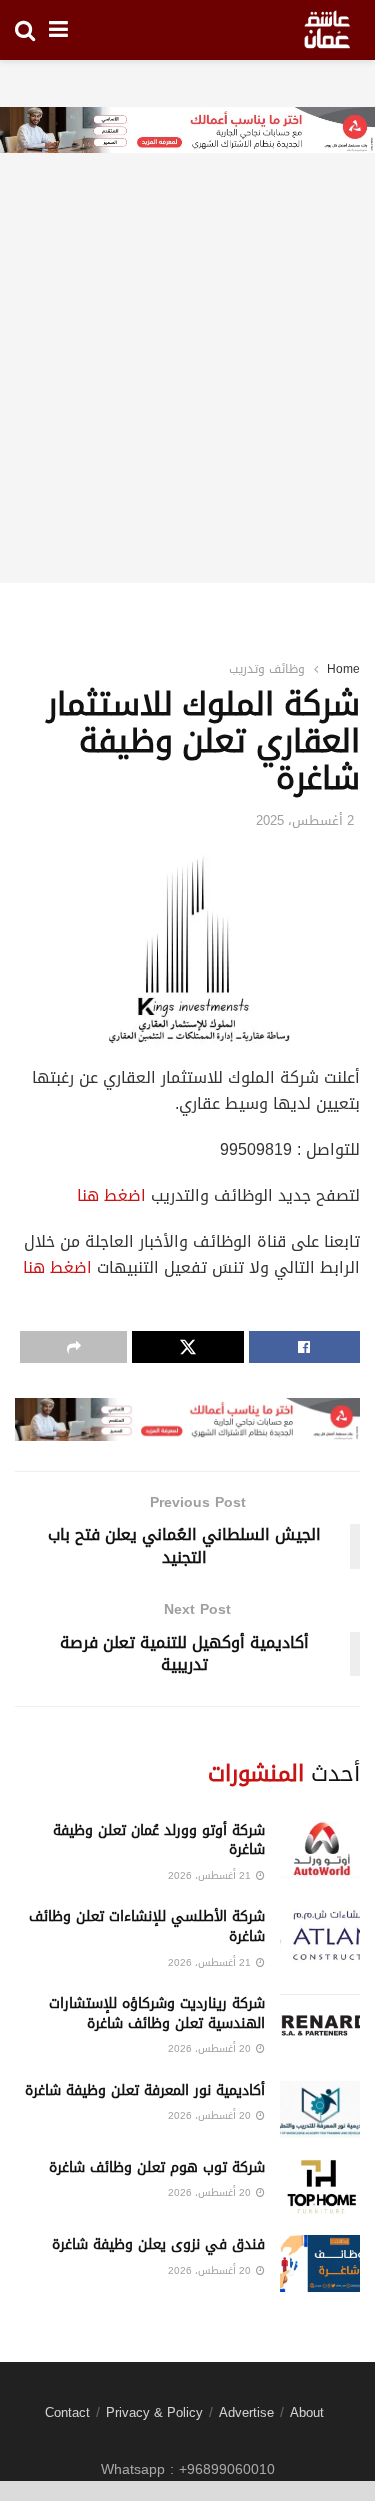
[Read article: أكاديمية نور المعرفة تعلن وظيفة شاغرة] (320, 2109)
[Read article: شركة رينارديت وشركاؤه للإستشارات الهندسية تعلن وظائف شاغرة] (320, 2022)
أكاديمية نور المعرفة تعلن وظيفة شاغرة (145, 2090)
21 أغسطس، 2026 (211, 1875)
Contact (67, 2412)
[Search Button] (25, 30)
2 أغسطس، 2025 (305, 820)
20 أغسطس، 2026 (211, 2048)
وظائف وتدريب (267, 669)
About (307, 2412)
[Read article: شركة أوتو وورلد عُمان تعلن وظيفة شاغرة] (320, 1849)
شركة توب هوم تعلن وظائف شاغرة (157, 2167)
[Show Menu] (58, 30)
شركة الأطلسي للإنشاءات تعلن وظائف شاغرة (147, 1926)
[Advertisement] (187, 395)
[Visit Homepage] (327, 30)
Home (343, 669)
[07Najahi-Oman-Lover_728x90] (187, 131)
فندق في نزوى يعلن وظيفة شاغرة (158, 2244)
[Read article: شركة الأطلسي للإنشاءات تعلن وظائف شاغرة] (320, 1935)
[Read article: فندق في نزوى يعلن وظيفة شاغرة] (320, 2263)
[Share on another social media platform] (73, 1347)
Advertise (246, 2412)
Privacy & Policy (154, 2412)
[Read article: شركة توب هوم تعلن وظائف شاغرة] (320, 2186)
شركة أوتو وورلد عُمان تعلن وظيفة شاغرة (159, 1840)
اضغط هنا (111, 1195)
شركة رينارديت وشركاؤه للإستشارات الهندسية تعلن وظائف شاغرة (157, 2013)
